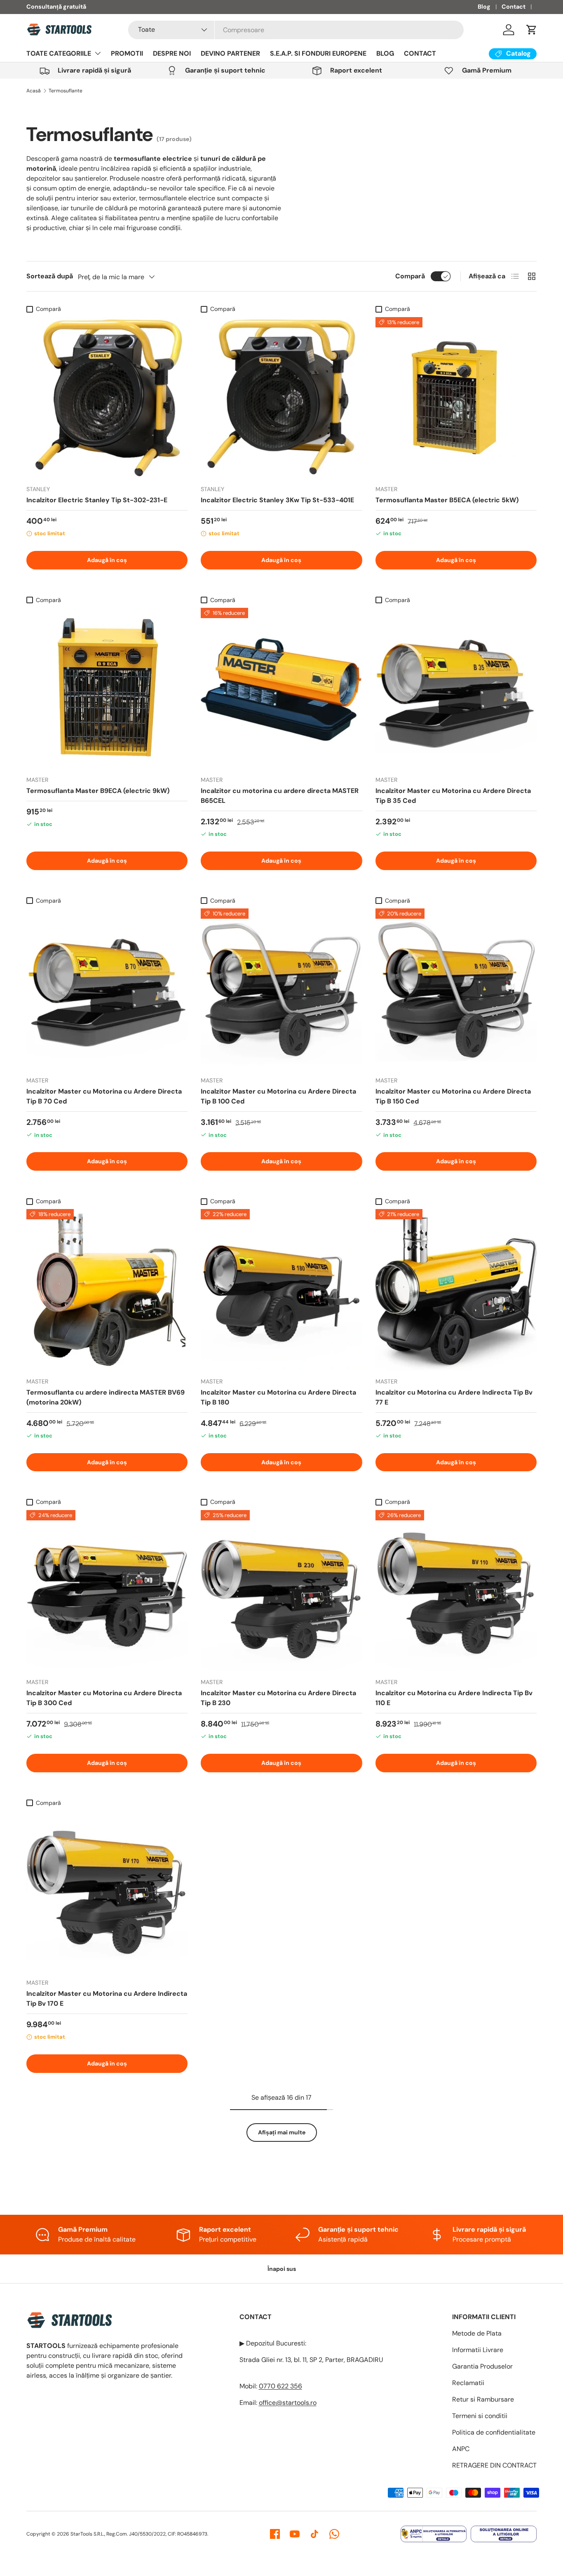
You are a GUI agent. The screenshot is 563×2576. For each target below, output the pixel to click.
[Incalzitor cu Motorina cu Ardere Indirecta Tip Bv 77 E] (456, 1290)
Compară (410, 276)
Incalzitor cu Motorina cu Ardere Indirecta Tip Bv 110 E (454, 1698)
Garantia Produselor (482, 2366)
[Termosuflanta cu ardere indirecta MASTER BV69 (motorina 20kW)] (107, 1290)
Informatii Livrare (478, 2350)
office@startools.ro (288, 2403)
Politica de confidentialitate (494, 2432)
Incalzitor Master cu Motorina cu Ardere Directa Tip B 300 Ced (104, 1698)
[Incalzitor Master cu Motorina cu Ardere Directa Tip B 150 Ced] (456, 989)
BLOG (385, 53)
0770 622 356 (280, 2386)
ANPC (461, 2449)
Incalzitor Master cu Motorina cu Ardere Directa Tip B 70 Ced (104, 1096)
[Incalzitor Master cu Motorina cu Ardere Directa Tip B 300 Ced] (107, 1591)
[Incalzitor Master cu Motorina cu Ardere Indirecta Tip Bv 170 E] (107, 1891)
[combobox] (296, 30)
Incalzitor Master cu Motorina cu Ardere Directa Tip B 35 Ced (453, 796)
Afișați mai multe (282, 2132)
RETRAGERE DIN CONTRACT (494, 2465)
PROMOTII (127, 53)
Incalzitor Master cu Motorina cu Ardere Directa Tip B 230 (278, 1698)
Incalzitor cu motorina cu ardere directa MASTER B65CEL (280, 796)
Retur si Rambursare (483, 2399)
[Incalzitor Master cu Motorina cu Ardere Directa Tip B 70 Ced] (107, 989)
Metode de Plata (477, 2333)
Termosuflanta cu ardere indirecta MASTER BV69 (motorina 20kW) (106, 1397)
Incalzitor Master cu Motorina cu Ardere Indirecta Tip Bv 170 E (107, 1998)
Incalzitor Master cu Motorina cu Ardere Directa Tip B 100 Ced (278, 1096)
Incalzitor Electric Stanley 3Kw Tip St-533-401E (277, 500)
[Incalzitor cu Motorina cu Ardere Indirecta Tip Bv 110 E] (456, 1591)
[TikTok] (314, 2534)
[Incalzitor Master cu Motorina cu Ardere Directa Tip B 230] (281, 1591)
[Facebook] (275, 2534)
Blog (484, 7)
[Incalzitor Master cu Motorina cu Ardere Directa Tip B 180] (281, 1290)
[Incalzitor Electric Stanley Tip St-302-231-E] (107, 398)
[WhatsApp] (334, 2534)
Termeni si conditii (480, 2416)
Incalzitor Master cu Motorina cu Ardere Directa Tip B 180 (278, 1397)
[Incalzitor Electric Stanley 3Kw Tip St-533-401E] (281, 398)
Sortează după (50, 276)
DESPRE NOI (172, 53)
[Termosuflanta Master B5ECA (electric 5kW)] (456, 398)
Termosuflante (66, 91)
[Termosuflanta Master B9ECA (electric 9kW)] (107, 688)
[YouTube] (295, 2534)
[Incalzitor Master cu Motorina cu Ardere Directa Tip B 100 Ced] (281, 989)
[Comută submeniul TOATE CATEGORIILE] (98, 53)
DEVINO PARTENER (230, 53)
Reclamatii (468, 2383)
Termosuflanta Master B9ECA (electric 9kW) (98, 791)
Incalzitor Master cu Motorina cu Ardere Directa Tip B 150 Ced (453, 1096)
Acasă (34, 91)
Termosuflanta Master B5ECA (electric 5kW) (447, 500)
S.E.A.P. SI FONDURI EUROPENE (318, 53)
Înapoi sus (282, 2269)
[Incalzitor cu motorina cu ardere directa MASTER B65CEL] (281, 688)
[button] (532, 30)
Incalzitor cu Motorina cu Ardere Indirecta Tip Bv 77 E (454, 1397)
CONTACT (420, 53)
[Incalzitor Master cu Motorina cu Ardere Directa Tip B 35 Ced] (456, 688)
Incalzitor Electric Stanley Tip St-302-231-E (97, 500)
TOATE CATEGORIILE (59, 53)
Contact (514, 7)
